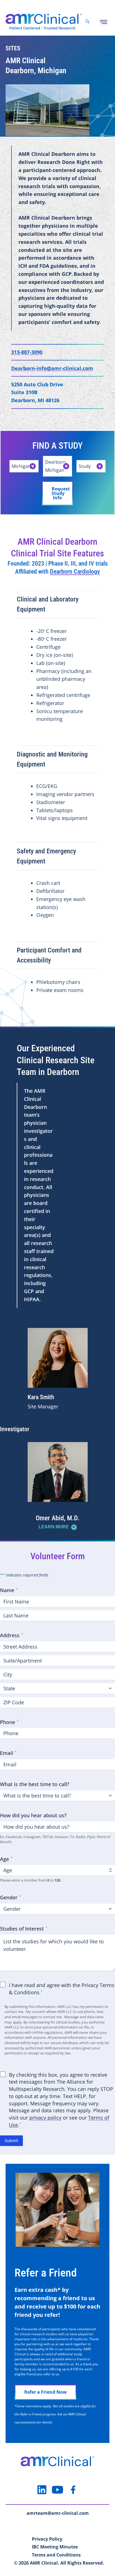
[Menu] (104, 22)
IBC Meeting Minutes (55, 2547)
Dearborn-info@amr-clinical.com (52, 368)
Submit (11, 2141)
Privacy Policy (47, 2539)
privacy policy (45, 2118)
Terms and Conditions (56, 2555)
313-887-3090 (27, 352)
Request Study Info (61, 493)
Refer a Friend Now (45, 2392)
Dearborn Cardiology (75, 572)
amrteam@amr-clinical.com (58, 2513)
